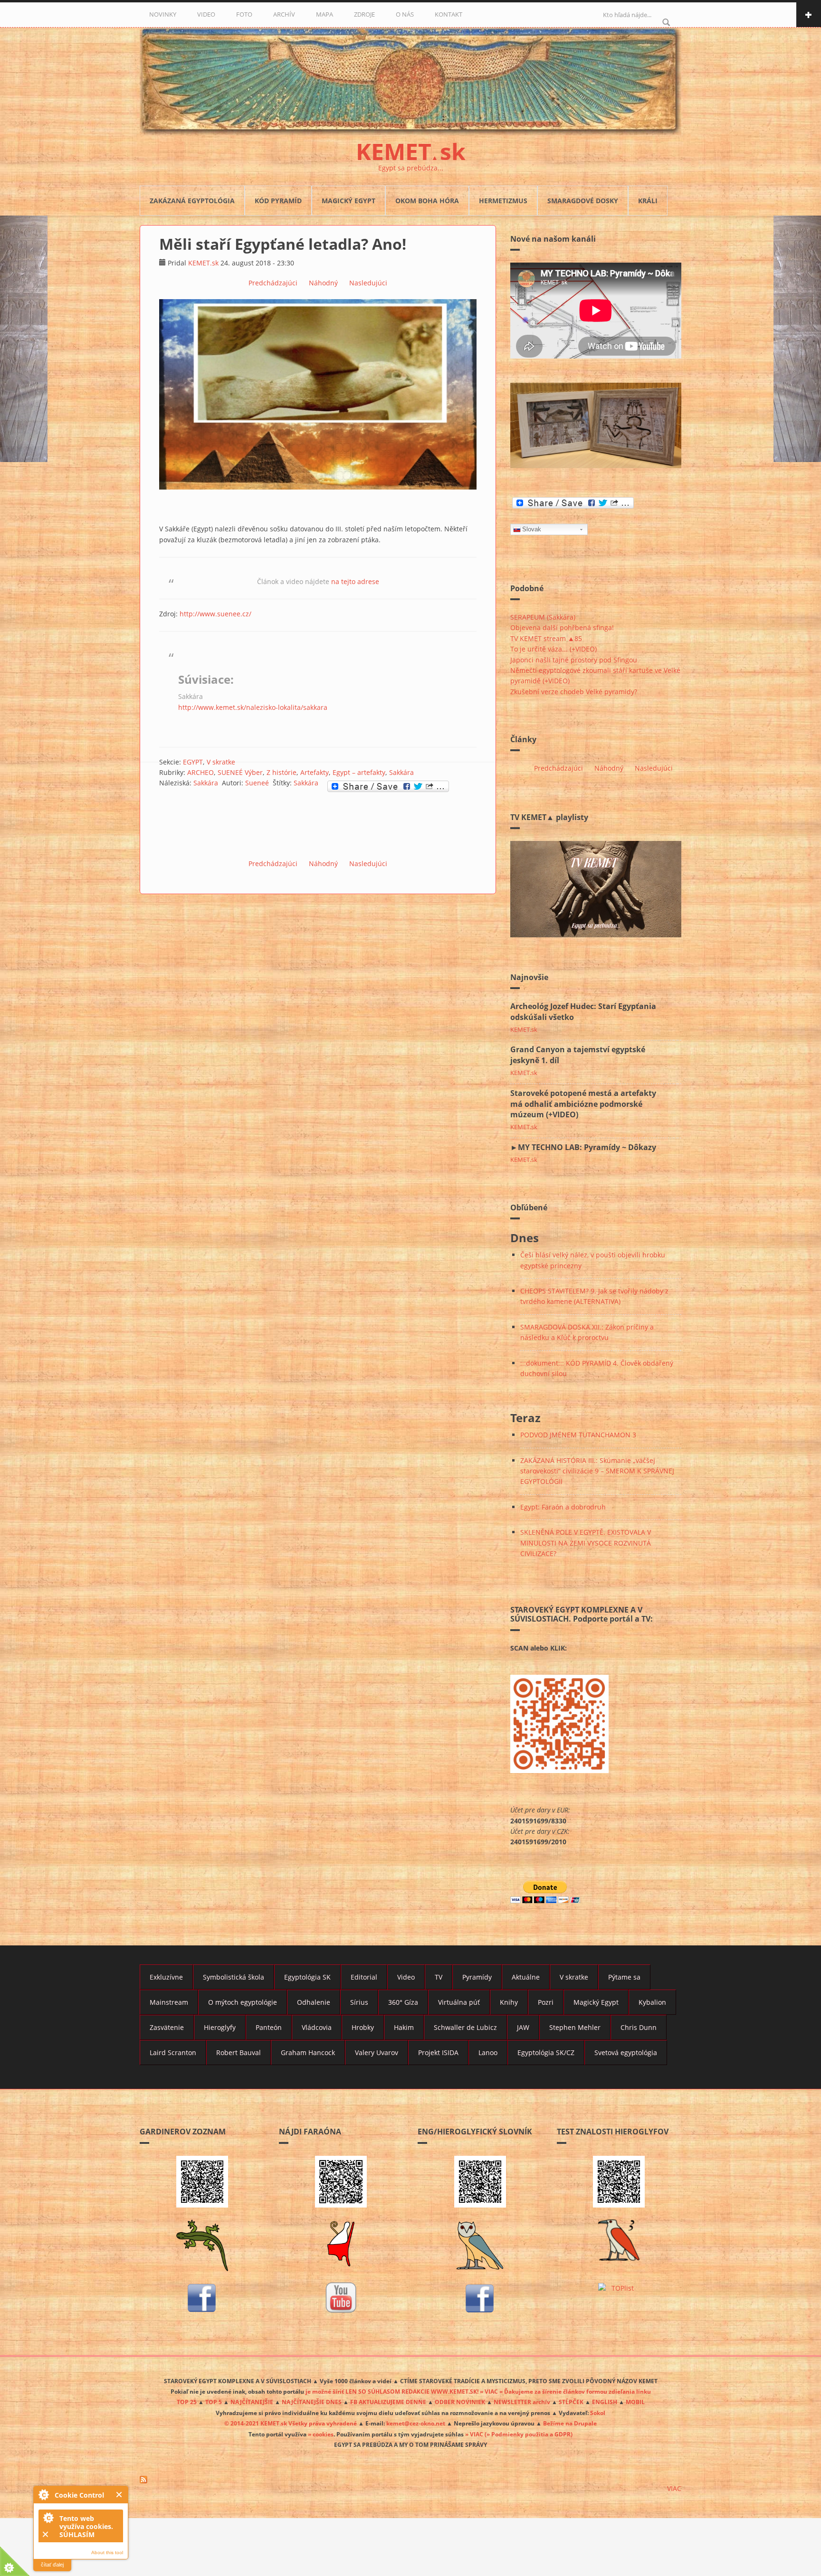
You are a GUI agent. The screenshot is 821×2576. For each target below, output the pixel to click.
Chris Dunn (639, 2027)
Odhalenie (314, 2002)
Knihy (509, 2002)
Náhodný (323, 283)
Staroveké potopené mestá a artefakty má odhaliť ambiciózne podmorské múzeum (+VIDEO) (583, 1104)
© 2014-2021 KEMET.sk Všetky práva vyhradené (291, 2423)
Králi (648, 201)
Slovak (532, 529)
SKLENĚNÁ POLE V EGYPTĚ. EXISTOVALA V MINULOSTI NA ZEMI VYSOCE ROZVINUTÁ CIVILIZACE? (586, 1543)
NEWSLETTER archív (522, 2402)
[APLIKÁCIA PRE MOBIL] (202, 2182)
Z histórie (282, 772)
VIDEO (206, 14)
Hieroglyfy (220, 2027)
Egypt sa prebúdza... (411, 168)
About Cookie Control (43, 2494)
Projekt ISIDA (438, 2052)
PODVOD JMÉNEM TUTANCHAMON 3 (578, 1435)
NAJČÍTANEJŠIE (252, 2402)
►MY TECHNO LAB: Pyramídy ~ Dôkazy (583, 1147)
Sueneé (257, 783)
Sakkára (401, 772)
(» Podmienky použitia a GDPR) (529, 2434)
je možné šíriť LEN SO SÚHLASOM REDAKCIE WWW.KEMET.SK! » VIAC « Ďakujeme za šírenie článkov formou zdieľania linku (478, 2391)
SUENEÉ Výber (240, 772)
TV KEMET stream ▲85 (546, 638)
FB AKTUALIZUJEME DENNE (388, 2402)
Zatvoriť (119, 2495)
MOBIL (635, 2402)
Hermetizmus (503, 201)
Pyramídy (477, 1977)
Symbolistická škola (234, 1977)
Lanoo (488, 2052)
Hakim (404, 2027)
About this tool (107, 2552)
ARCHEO (200, 772)
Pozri (546, 2002)
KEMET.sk (203, 263)
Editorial (364, 1977)
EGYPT (193, 762)
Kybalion (652, 2002)
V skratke (221, 762)
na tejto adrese (355, 581)
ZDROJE (364, 14)
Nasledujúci (368, 283)
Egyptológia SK (307, 1977)
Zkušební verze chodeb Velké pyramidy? (574, 692)
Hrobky (363, 2027)
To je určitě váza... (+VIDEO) (554, 649)
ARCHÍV (284, 14)
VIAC (674, 2488)
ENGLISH (605, 2402)
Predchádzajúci (273, 283)
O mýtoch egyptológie (243, 2002)
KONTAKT (449, 14)
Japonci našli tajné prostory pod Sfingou (574, 660)
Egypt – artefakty (359, 772)
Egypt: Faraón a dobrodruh (563, 1507)
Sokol (598, 2413)
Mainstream (169, 2002)
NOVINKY (163, 14)
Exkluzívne (166, 1977)
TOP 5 (214, 2402)
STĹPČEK (571, 2402)
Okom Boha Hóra (427, 201)
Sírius (359, 2002)
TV (439, 1977)
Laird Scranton (173, 2052)
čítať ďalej (52, 2565)
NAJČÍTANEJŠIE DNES (312, 2402)
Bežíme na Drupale (570, 2423)
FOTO (244, 14)
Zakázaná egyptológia (192, 201)
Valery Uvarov (377, 2052)
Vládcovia (317, 2027)
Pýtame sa (624, 1977)
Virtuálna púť (459, 2002)
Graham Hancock (308, 2052)
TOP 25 (187, 2402)
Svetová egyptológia (626, 2052)
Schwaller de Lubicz (465, 2027)
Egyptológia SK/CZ (546, 2052)
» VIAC (475, 2434)
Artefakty (315, 772)
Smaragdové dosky (583, 201)
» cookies (321, 2434)
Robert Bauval (239, 2052)
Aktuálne (526, 1977)
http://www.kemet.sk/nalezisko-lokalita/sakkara (253, 707)
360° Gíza (403, 2002)
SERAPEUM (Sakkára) (543, 617)
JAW (523, 2027)
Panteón (269, 2027)
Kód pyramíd (278, 201)
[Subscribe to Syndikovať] (410, 2480)
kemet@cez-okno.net (416, 2423)
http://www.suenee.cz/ (215, 614)
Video (406, 1977)
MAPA (325, 14)
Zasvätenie (167, 2027)
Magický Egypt (348, 201)
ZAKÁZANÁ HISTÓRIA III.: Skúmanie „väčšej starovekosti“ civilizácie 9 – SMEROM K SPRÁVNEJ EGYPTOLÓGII (597, 1471)
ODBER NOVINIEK (460, 2402)
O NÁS (405, 14)
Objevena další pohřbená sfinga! (562, 627)
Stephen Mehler (575, 2027)
